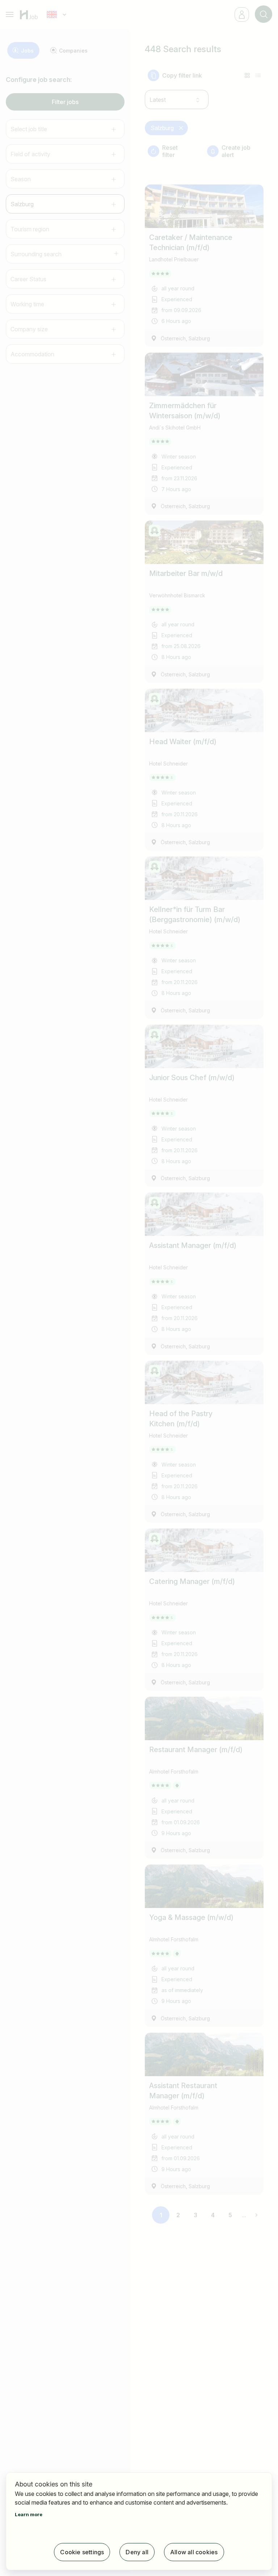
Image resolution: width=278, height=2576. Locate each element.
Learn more (29, 2514)
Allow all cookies (194, 2552)
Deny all (137, 2552)
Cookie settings (82, 2552)
